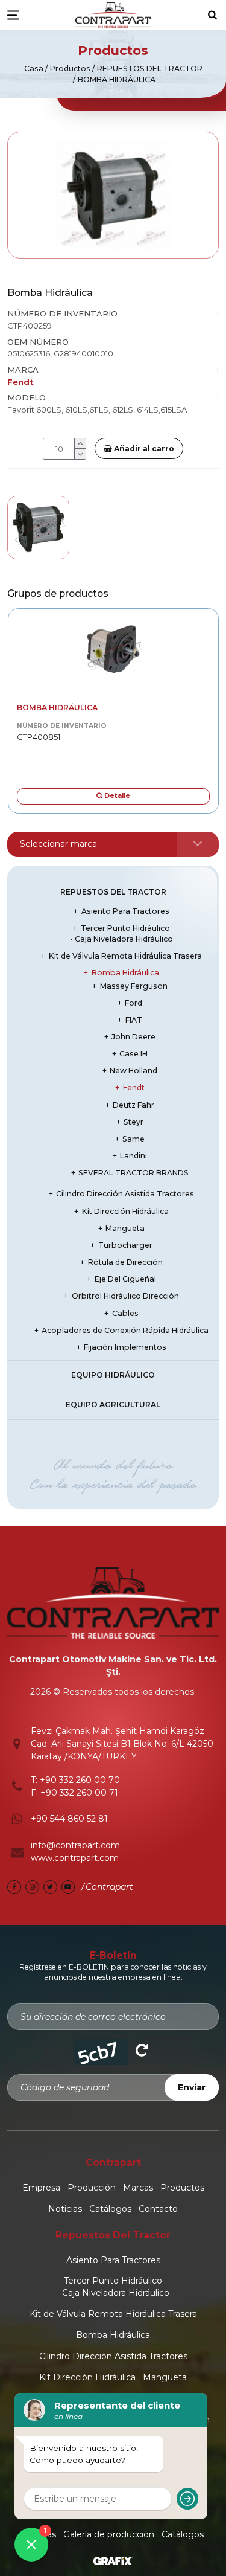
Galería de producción (109, 2534)
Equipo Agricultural (113, 1405)
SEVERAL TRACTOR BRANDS (133, 1173)
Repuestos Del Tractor (113, 892)
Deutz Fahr (133, 1105)
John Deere (133, 1037)
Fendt (133, 1087)
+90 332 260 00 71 (79, 1793)
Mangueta (125, 1228)
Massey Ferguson (133, 986)
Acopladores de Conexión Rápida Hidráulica (125, 1330)
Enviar (192, 2087)
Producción (92, 2188)
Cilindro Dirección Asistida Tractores (125, 1194)
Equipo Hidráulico (113, 1375)
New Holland (133, 1071)
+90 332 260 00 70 (79, 1780)
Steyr (133, 1122)
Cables (125, 1313)
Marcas (138, 2188)
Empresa (41, 2188)
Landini (133, 1156)
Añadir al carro (143, 448)
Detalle (116, 796)
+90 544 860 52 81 (69, 1819)
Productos (182, 2188)
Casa (34, 69)
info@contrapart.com (75, 1845)
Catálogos (110, 2209)
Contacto (158, 2209)
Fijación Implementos (125, 1347)
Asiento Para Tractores (125, 911)
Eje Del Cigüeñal (125, 1279)
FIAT (133, 1020)
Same (133, 1139)
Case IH (133, 1054)
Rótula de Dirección (125, 1262)
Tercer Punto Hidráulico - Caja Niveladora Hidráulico (121, 933)
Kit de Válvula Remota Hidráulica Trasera (125, 956)
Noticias (65, 2209)
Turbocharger (125, 1245)
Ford (133, 1003)
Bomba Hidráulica (57, 708)
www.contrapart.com (75, 1858)
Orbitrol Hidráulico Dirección (125, 1296)
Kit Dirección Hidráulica (125, 1211)
